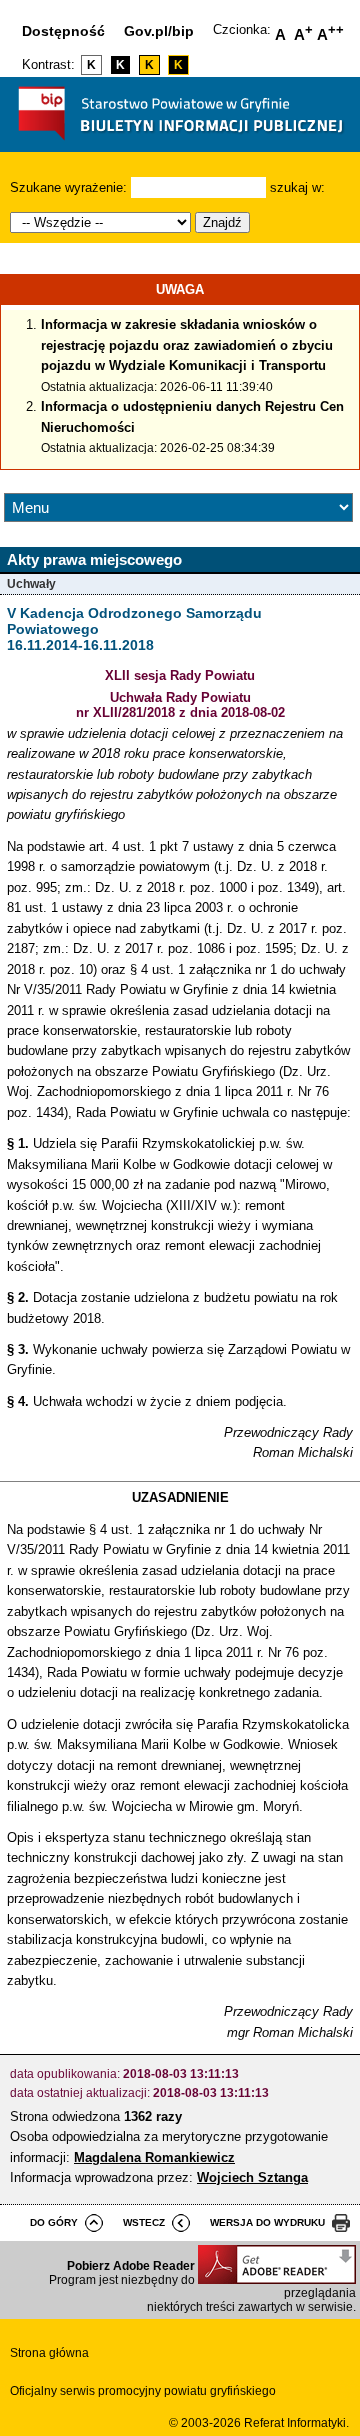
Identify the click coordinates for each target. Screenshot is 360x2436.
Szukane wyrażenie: (68, 187)
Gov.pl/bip (159, 31)
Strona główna (49, 2353)
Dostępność (63, 31)
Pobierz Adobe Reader (131, 2266)
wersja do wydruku (267, 2222)
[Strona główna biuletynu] (180, 144)
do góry (54, 2222)
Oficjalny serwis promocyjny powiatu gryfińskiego (143, 2391)
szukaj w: (297, 187)
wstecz (144, 2222)
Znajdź (222, 222)
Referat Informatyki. (296, 2423)
